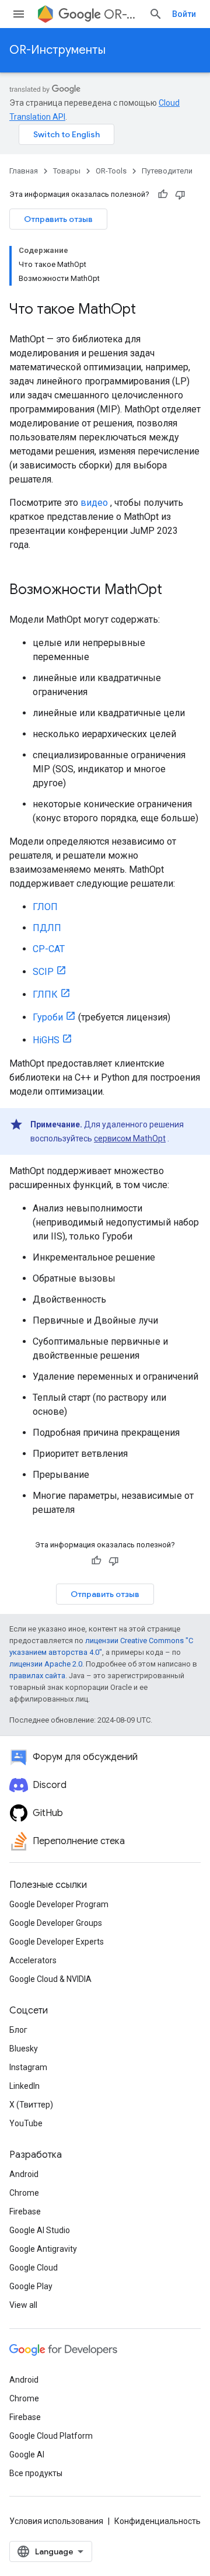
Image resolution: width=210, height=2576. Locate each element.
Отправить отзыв (58, 219)
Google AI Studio (40, 2230)
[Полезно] (163, 195)
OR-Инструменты (57, 50)
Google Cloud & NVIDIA (50, 1979)
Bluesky (24, 2049)
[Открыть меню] (19, 14)
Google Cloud (34, 2268)
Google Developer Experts (57, 1942)
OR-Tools (122, 14)
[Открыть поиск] (156, 14)
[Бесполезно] (180, 195)
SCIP (43, 972)
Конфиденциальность (157, 2521)
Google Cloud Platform (51, 2436)
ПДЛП (47, 928)
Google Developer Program (59, 1904)
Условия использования (56, 2521)
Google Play (31, 2286)
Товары (67, 171)
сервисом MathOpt (130, 1138)
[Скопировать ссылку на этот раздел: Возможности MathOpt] (174, 591)
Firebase (25, 2212)
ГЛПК (45, 994)
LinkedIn (24, 2086)
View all (23, 2305)
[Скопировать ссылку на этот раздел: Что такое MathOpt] (148, 310)
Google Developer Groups (56, 1923)
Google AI (27, 2455)
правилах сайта (37, 1676)
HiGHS (46, 1040)
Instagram (28, 2067)
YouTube (26, 2123)
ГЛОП (45, 907)
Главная (24, 171)
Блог (18, 2030)
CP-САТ (49, 949)
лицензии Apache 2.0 (46, 1664)
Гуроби (48, 1017)
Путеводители (167, 171)
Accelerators (33, 1960)
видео (94, 503)
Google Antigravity (43, 2249)
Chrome (24, 2193)
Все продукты (36, 2473)
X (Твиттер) (31, 2105)
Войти (184, 14)
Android (24, 2174)
